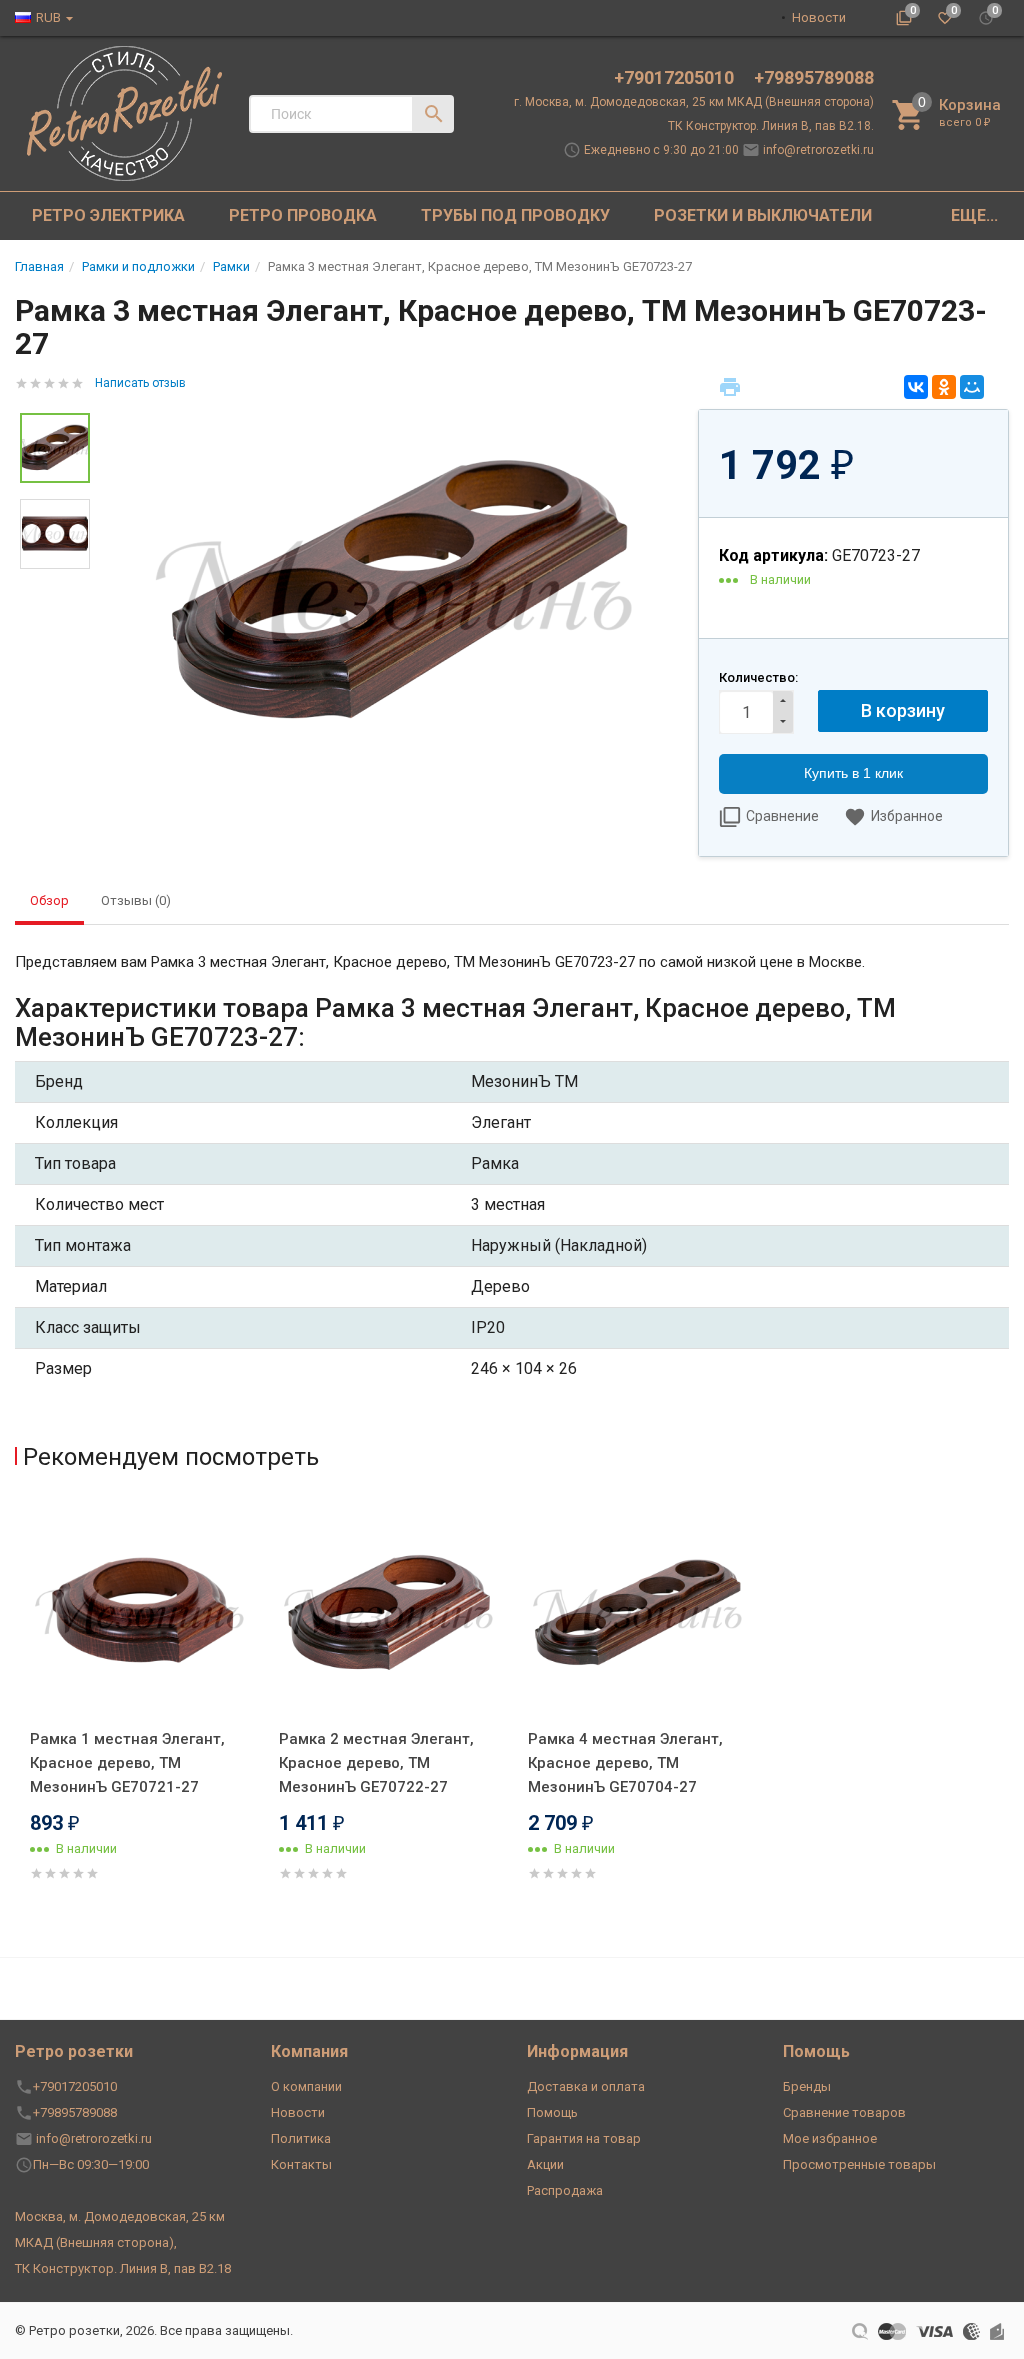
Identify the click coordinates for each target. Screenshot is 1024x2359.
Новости (819, 17)
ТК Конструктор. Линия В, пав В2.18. (771, 126)
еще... (974, 215)
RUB (48, 17)
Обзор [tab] (49, 900)
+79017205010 (676, 77)
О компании (306, 2086)
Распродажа (565, 2190)
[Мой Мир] (972, 387)
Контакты (301, 2164)
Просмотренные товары (859, 2164)
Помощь (552, 2112)
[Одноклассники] (944, 387)
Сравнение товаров (844, 2112)
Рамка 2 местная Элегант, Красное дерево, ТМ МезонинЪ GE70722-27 (376, 1763)
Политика (301, 2138)
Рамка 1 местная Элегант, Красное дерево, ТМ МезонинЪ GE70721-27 (127, 1763)
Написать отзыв (140, 383)
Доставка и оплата (586, 2086)
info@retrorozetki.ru (818, 150)
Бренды (807, 2086)
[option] (394, 592)
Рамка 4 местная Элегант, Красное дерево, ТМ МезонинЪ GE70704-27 (625, 1763)
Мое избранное (830, 2138)
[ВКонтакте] (916, 387)
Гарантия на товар (584, 2138)
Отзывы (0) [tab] (136, 900)
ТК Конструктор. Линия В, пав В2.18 (123, 2268)
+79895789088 (814, 77)
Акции (545, 2164)
